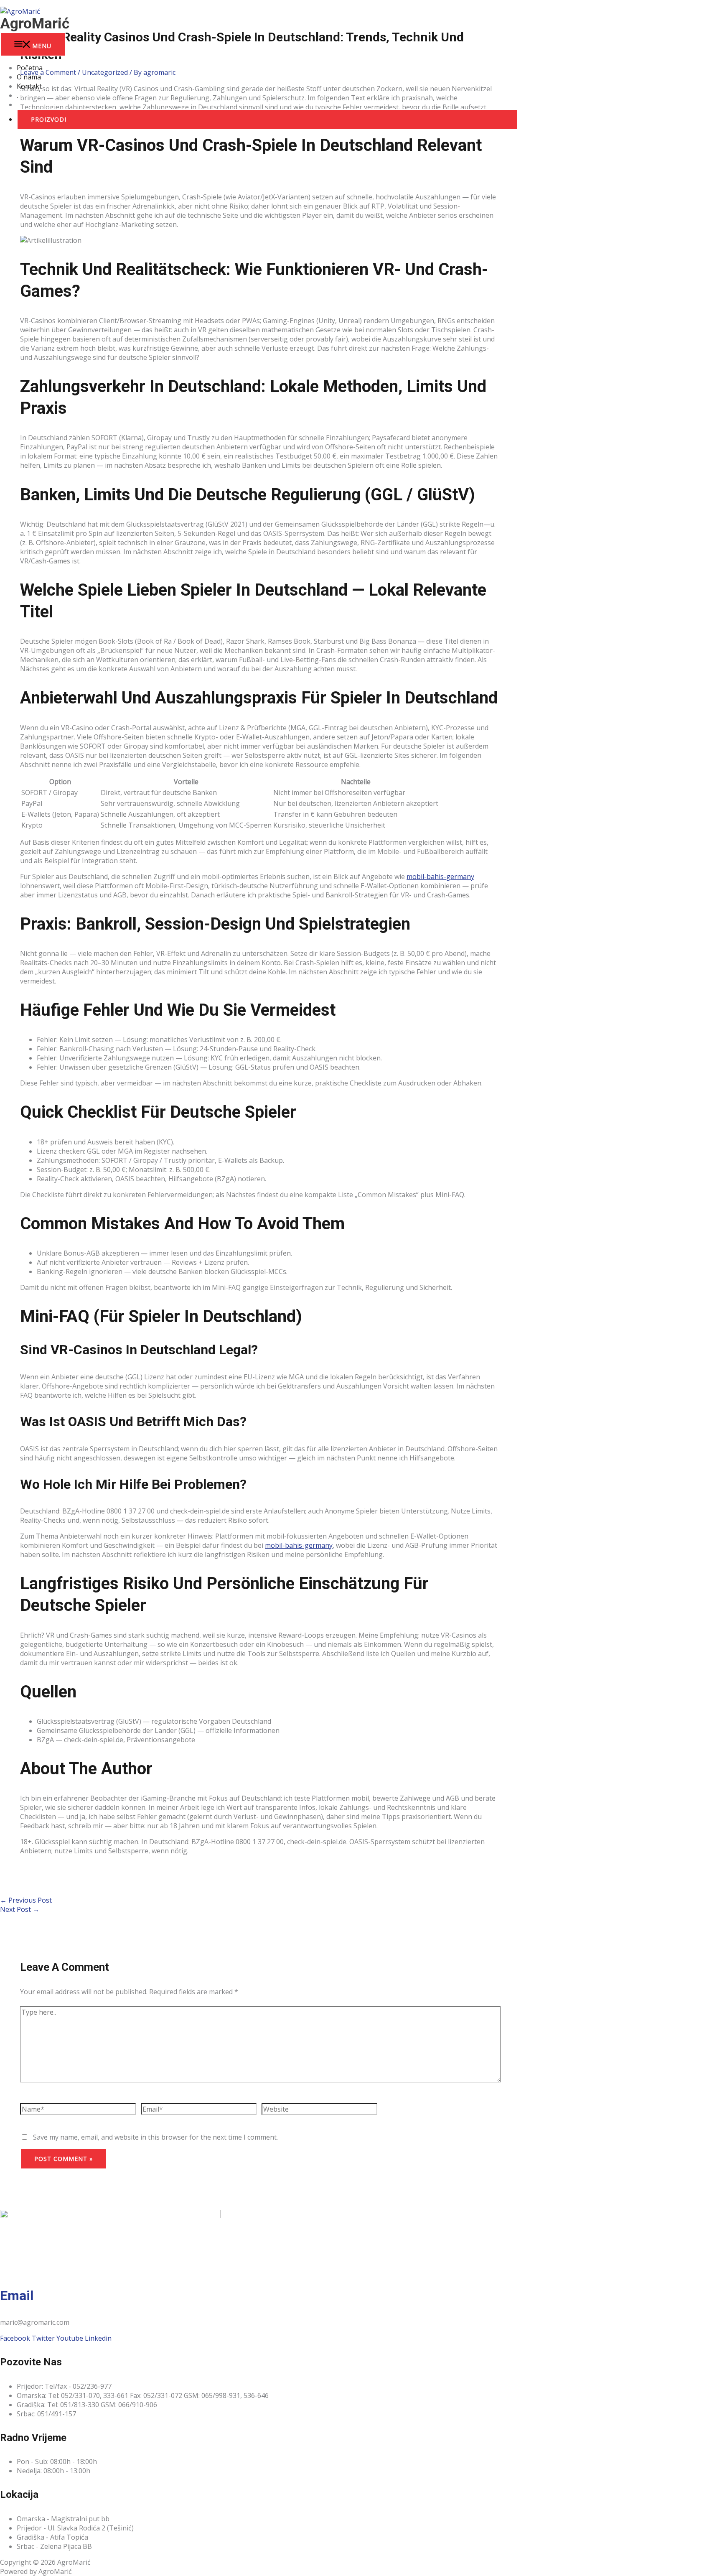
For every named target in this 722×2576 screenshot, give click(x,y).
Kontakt (29, 86)
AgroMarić (35, 24)
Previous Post (26, 1900)
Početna (30, 68)
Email (17, 2296)
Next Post (20, 1909)
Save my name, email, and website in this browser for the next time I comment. (155, 2137)
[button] (267, 120)
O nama (29, 77)
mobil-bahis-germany (440, 877)
